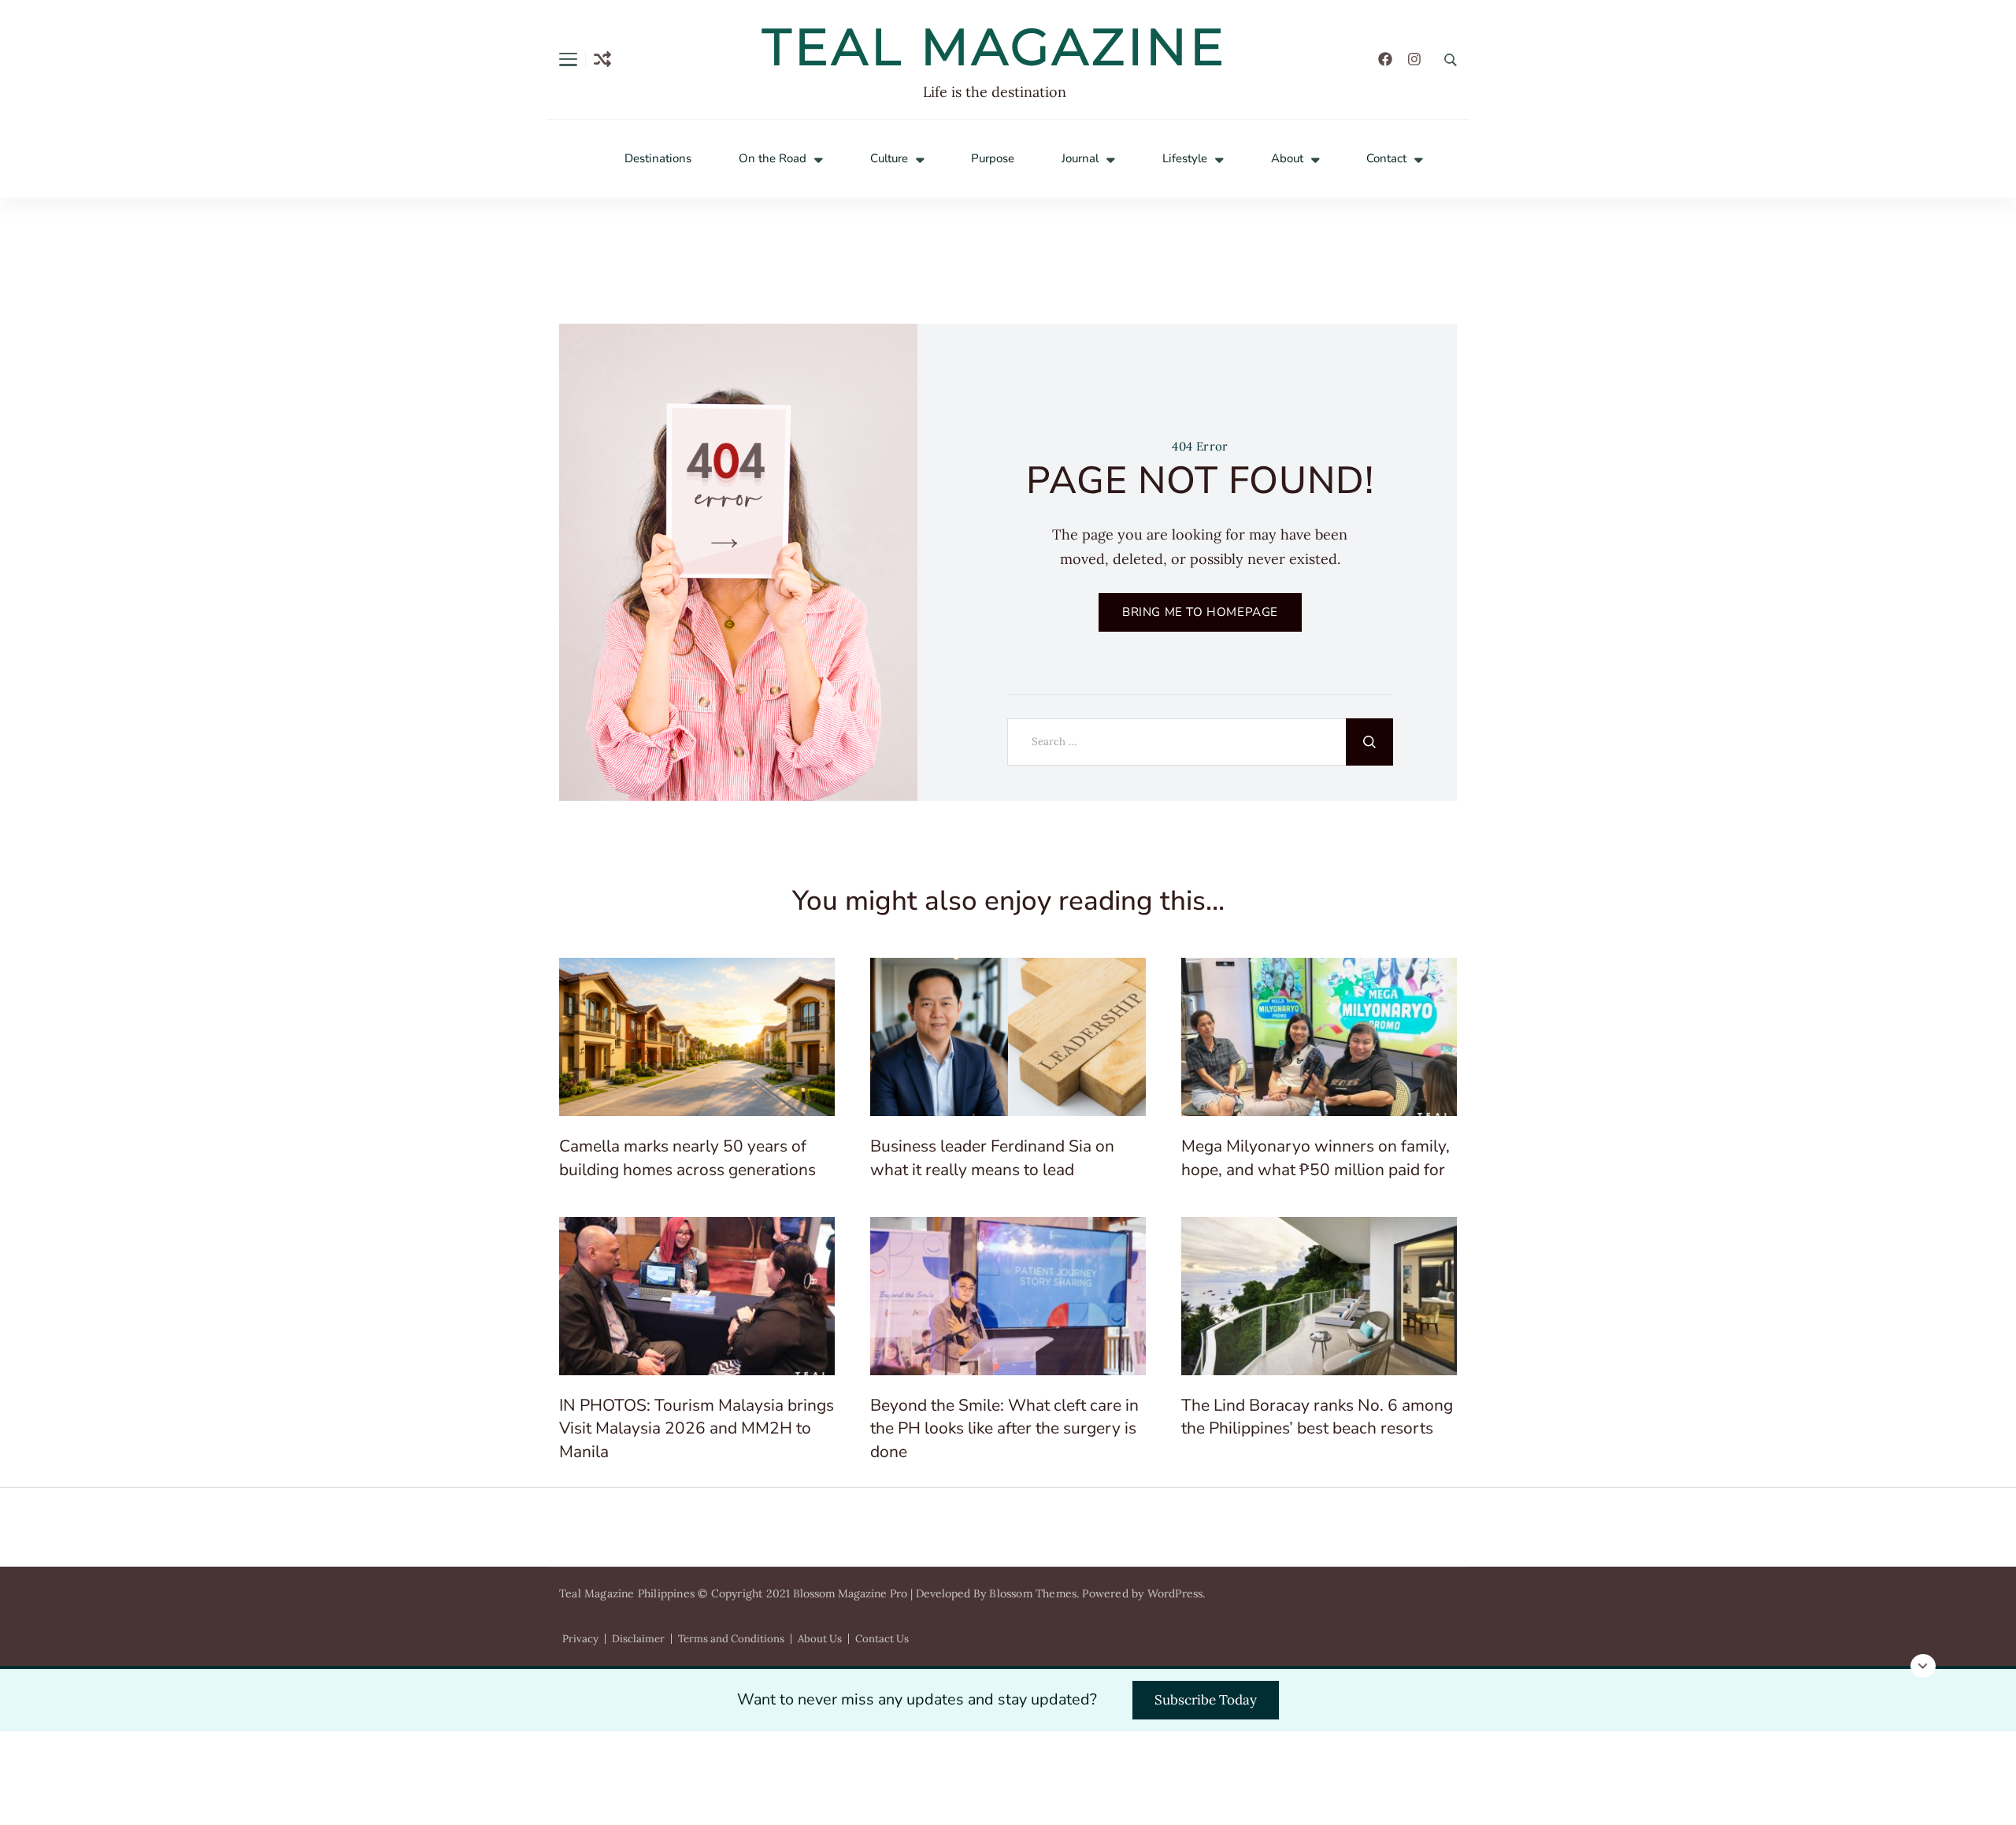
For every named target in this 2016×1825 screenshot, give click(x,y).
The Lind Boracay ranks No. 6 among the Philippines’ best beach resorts (1317, 1417)
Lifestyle (1185, 159)
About (1287, 159)
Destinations (658, 159)
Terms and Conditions (731, 1639)
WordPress (1175, 1593)
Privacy (580, 1639)
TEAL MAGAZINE (995, 46)
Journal (1080, 159)
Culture (889, 159)
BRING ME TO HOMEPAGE (1200, 612)
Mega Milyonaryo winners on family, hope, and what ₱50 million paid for (1316, 1157)
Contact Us (882, 1639)
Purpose (993, 159)
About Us (820, 1639)
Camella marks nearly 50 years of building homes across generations (687, 1157)
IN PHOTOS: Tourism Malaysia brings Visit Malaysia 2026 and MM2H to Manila (697, 1428)
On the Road (773, 159)
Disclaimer (638, 1639)
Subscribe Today (1206, 1700)
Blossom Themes (1033, 1593)
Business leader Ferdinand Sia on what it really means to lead (992, 1157)
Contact (1386, 159)
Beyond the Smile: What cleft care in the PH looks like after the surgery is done (1004, 1428)
